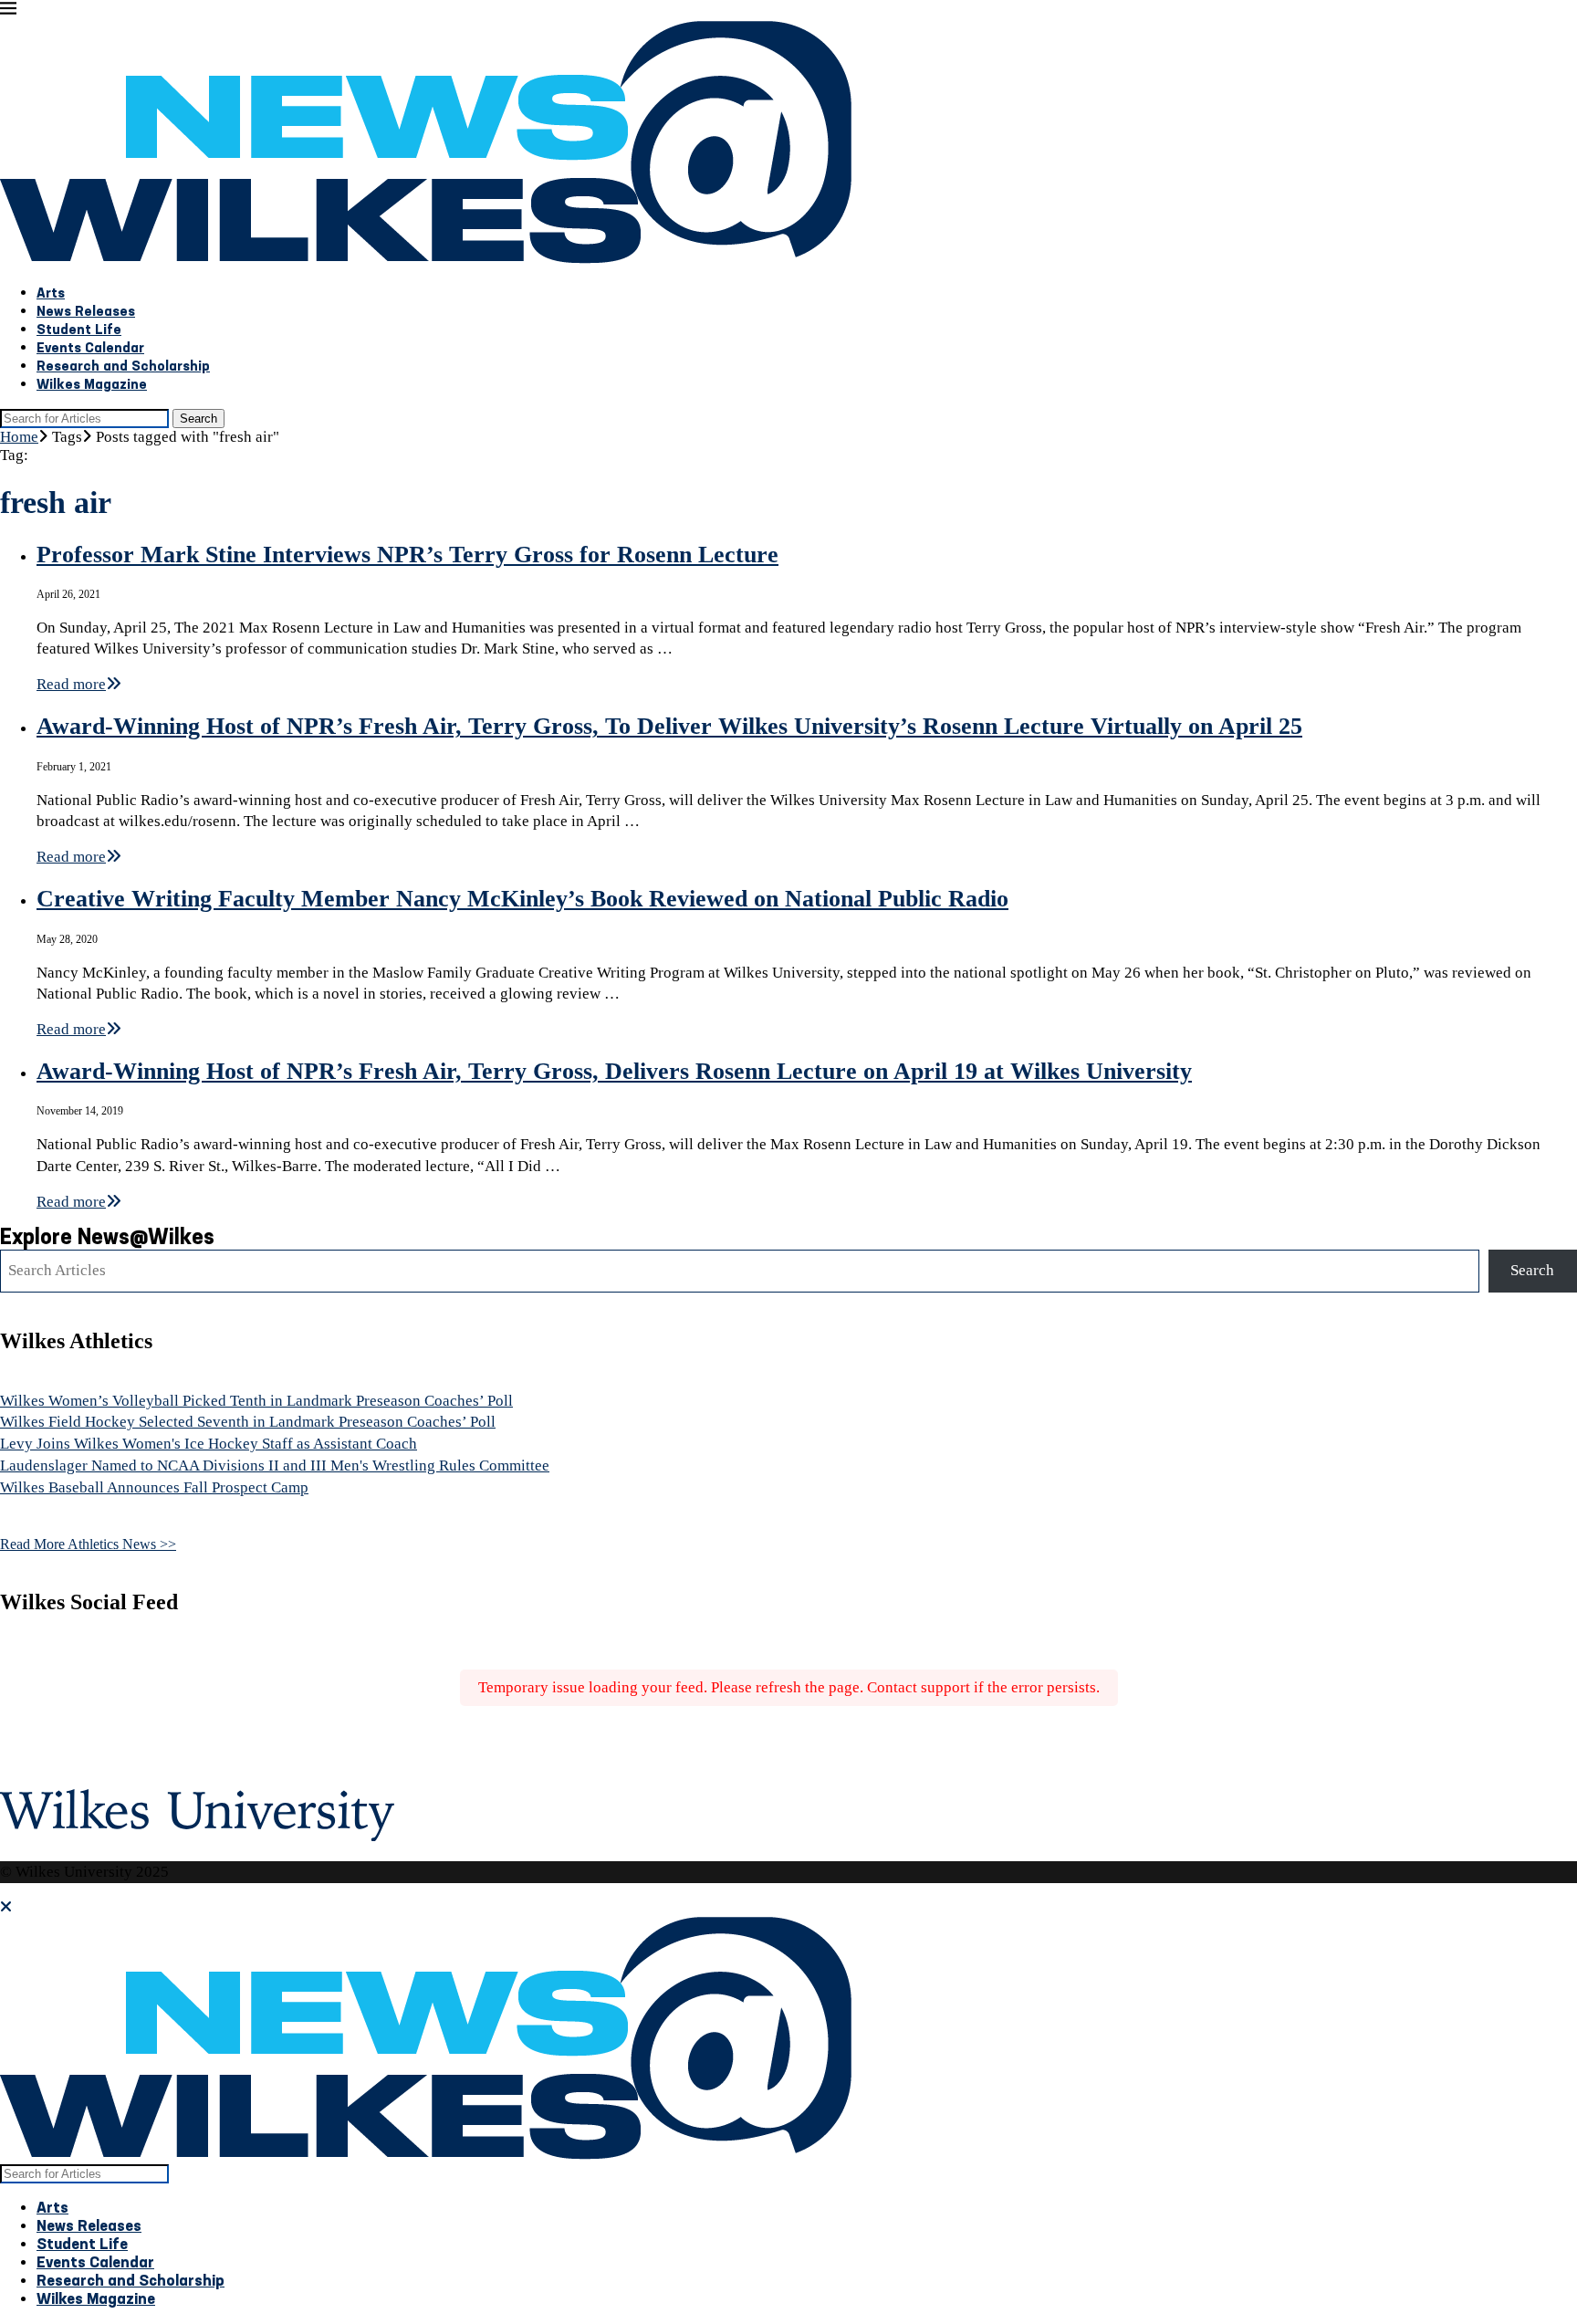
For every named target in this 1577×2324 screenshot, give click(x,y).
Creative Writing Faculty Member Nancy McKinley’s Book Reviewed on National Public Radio (522, 899)
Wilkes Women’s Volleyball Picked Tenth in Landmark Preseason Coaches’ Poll (256, 1401)
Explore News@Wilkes (107, 1239)
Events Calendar (90, 349)
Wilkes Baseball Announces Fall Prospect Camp (154, 1487)
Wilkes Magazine (92, 386)
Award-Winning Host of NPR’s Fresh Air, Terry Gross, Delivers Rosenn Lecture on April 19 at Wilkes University (614, 1071)
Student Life (79, 331)
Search (198, 419)
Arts (51, 294)
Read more (71, 684)
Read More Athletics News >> (88, 1544)
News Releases (86, 313)
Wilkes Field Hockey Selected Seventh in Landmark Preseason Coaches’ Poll (248, 1422)
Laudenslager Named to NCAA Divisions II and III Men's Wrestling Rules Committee (275, 1466)
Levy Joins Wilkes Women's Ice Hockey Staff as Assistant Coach (209, 1444)
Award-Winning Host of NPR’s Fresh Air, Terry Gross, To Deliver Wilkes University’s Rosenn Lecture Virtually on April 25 (669, 726)
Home (19, 437)
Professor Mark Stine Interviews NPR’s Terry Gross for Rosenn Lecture (407, 555)
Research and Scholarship (123, 367)
